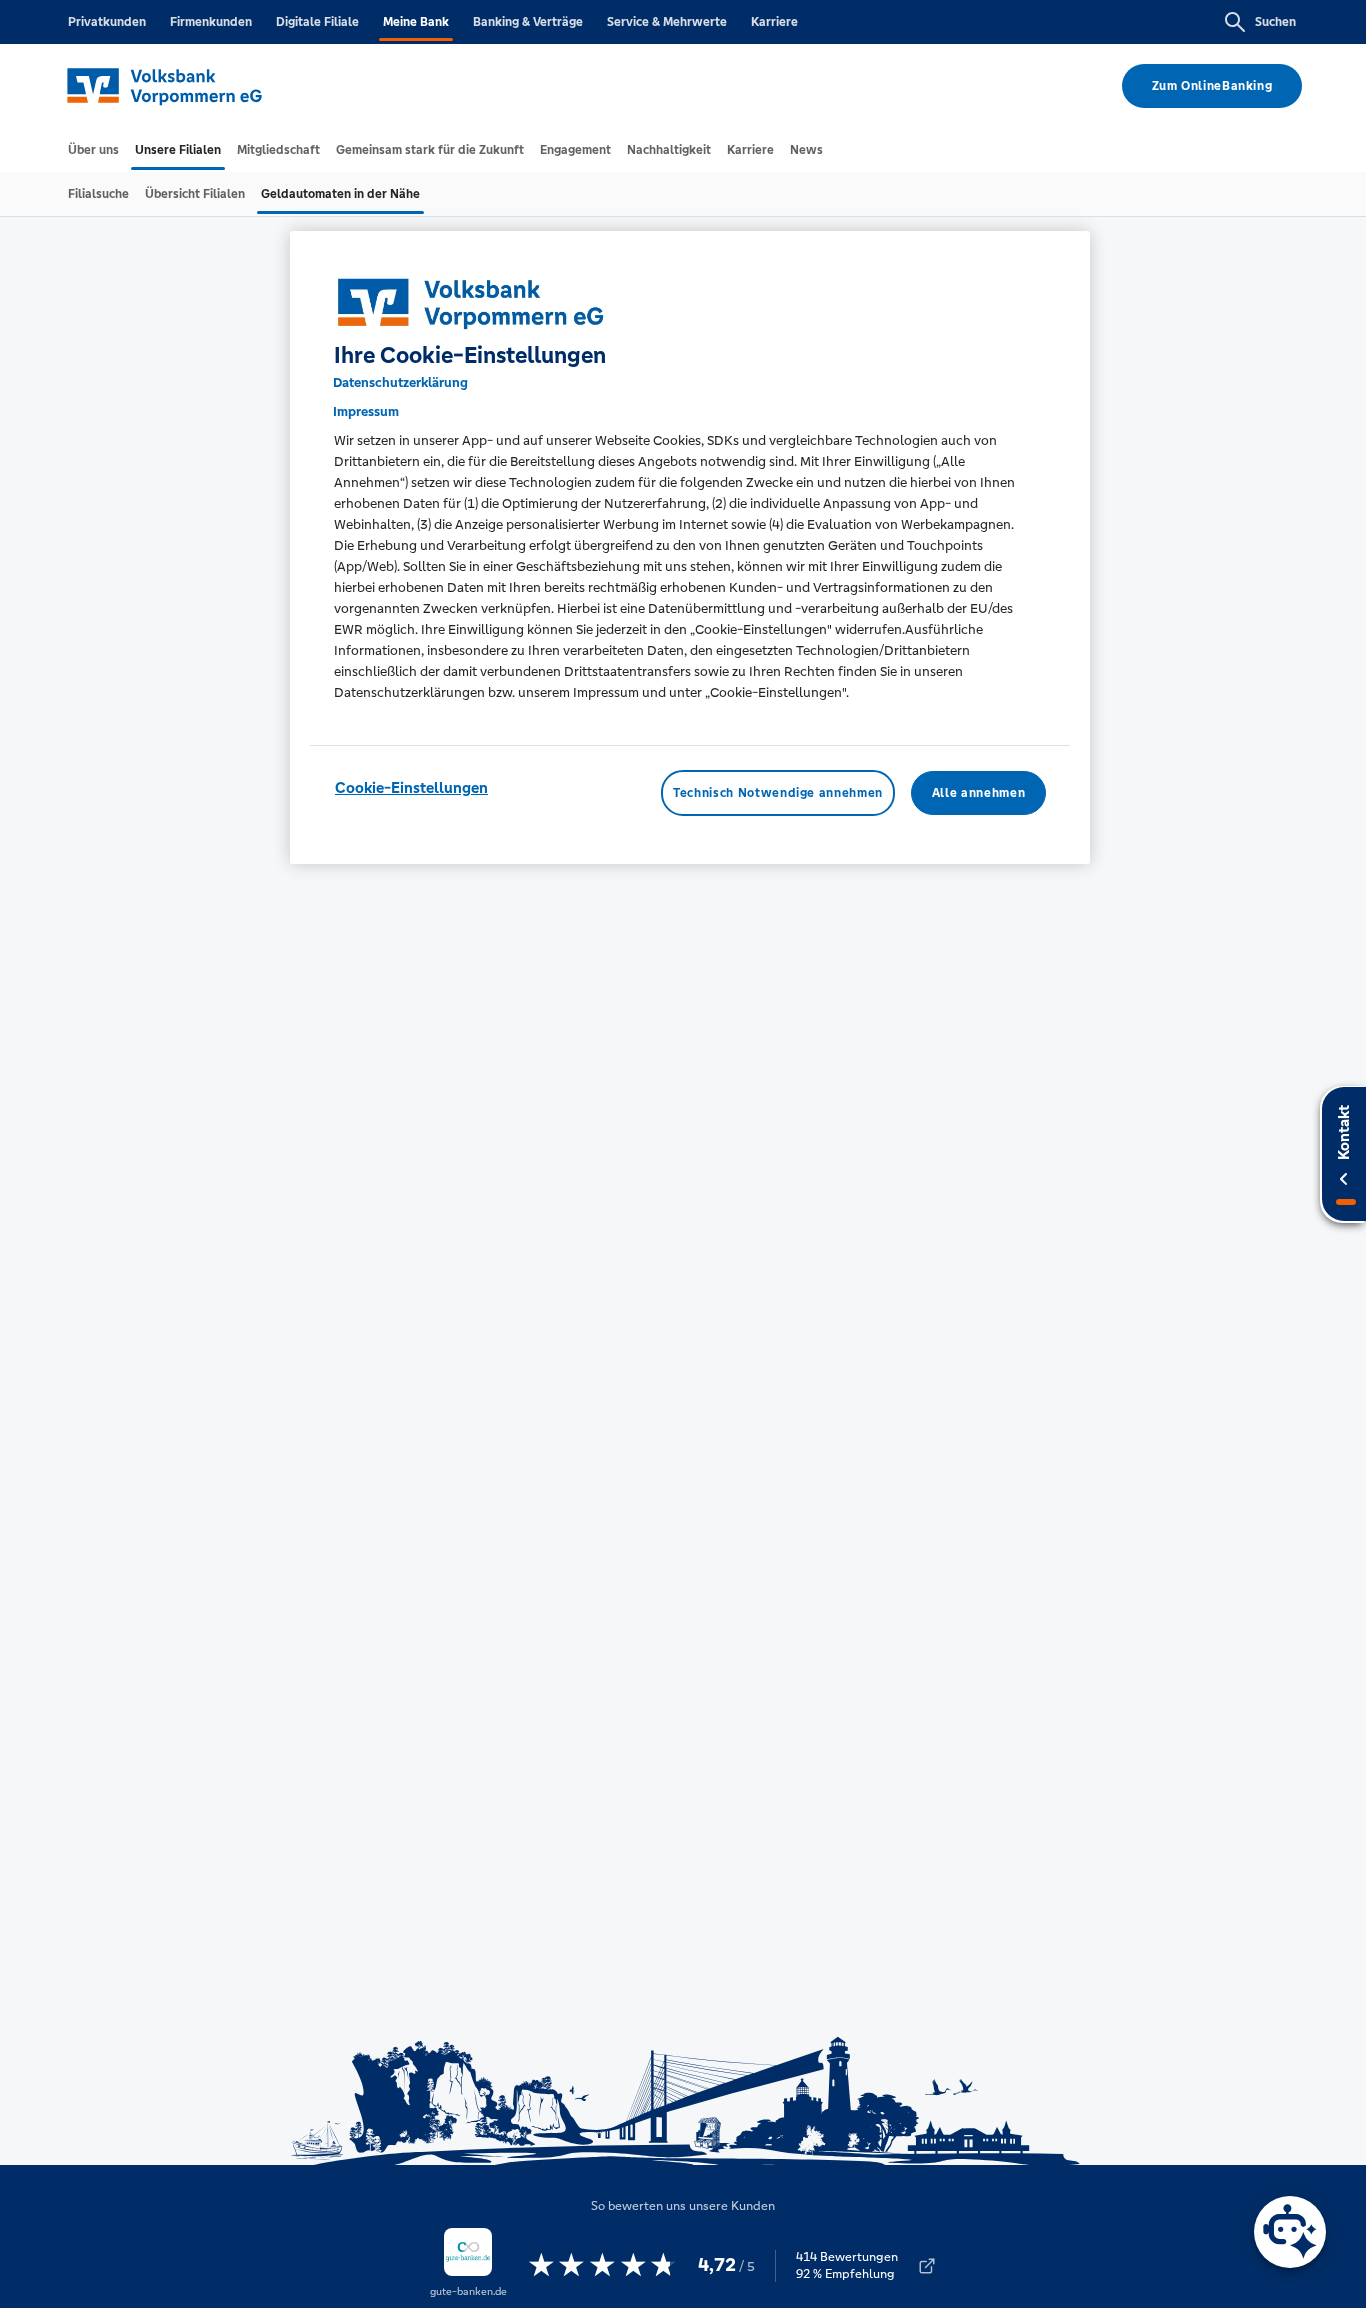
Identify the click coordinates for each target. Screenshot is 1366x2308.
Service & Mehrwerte (667, 22)
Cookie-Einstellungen (411, 787)
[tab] (93, 150)
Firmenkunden (211, 22)
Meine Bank (416, 22)
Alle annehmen (978, 793)
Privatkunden (107, 22)
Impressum (366, 411)
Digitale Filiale (317, 22)
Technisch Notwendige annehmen (778, 793)
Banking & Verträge (528, 22)
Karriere (774, 22)
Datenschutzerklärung (400, 382)
